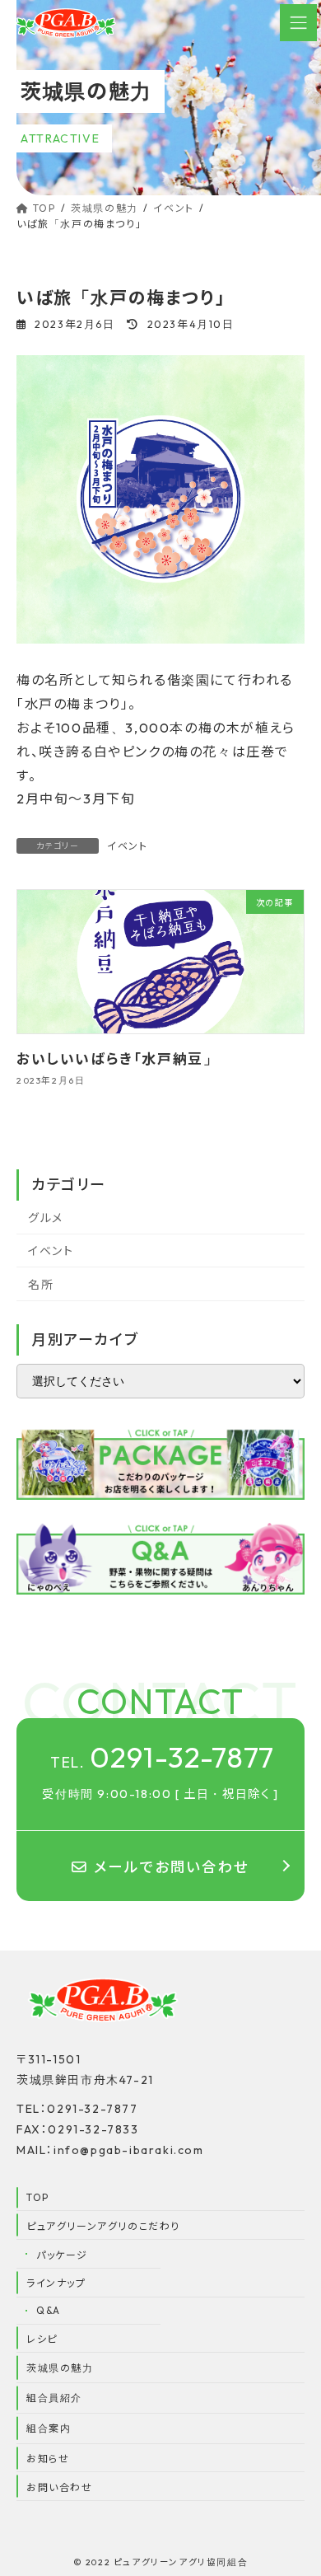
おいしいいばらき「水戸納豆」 (117, 1058)
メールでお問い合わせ (172, 1867)
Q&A (49, 2310)
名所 (41, 1285)
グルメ (46, 1217)
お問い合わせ (60, 2487)
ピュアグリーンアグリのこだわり (103, 2226)
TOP (38, 2197)
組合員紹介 (54, 2398)
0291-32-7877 (163, 1757)
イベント (127, 846)
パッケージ (62, 2255)
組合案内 (49, 2428)
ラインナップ (56, 2283)
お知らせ (48, 2459)
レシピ (42, 2339)
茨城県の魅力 (60, 2368)
